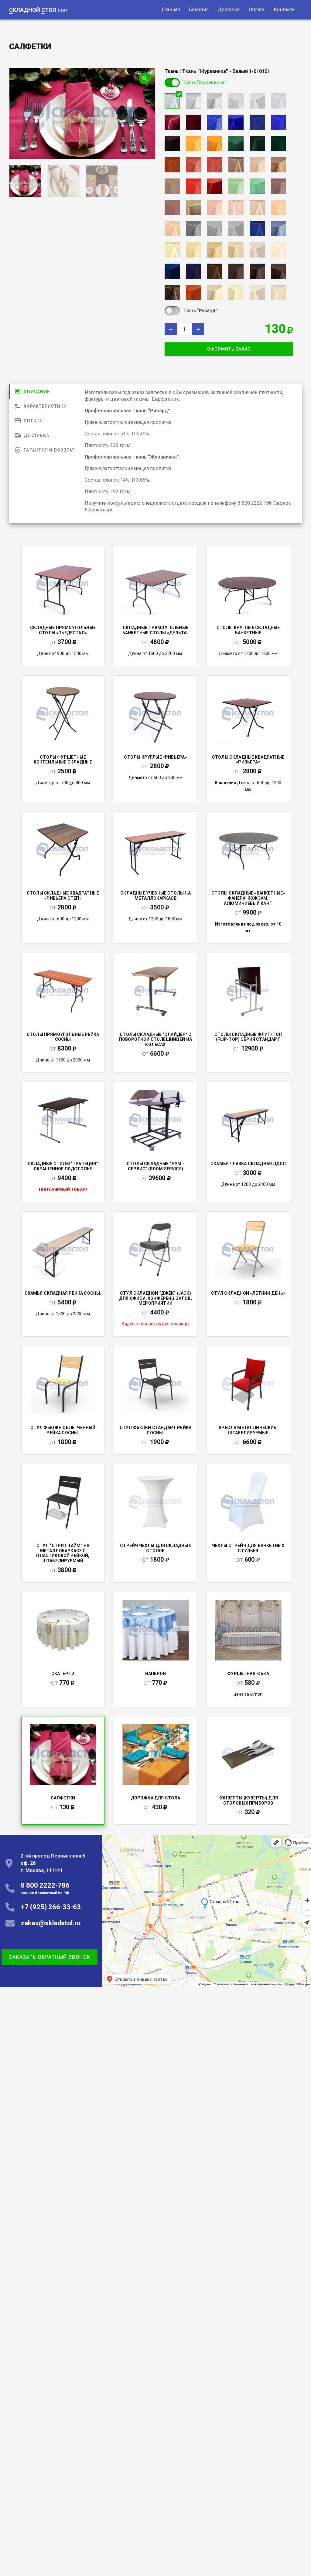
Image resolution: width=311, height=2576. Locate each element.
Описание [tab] (37, 392)
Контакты (285, 10)
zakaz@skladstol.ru (51, 1923)
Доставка (229, 10)
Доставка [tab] (36, 435)
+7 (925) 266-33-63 (51, 1907)
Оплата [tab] (33, 421)
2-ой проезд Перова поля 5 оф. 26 (53, 1863)
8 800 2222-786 (45, 1888)
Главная (171, 10)
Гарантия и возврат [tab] (49, 450)
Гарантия (199, 10)
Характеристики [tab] (45, 406)
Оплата (257, 10)
